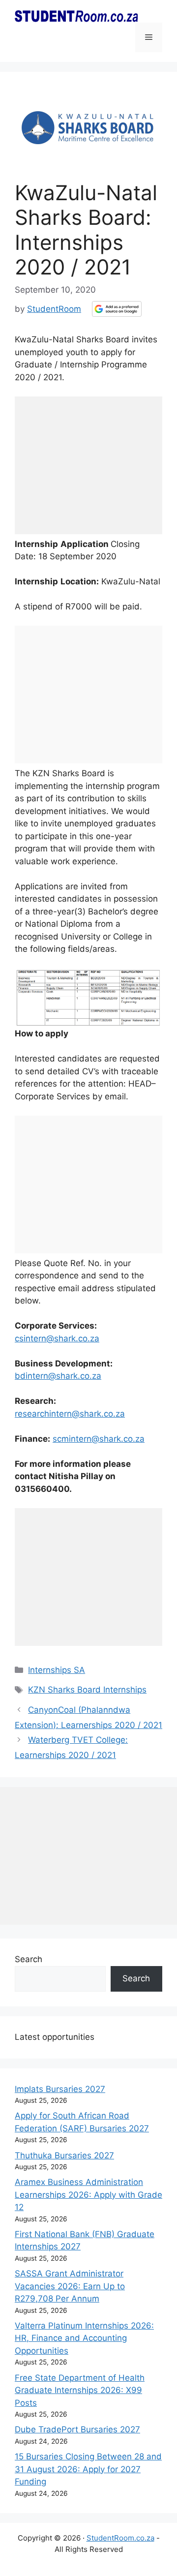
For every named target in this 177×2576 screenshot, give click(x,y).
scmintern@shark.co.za (99, 1439)
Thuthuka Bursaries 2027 (64, 2155)
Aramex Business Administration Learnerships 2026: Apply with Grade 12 (88, 2195)
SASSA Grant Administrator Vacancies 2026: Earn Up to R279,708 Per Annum (70, 2286)
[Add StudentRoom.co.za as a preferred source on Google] (117, 309)
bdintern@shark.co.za (58, 1376)
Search (29, 1959)
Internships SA (57, 1670)
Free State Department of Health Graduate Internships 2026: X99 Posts (80, 2390)
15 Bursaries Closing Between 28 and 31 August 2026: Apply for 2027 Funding (88, 2469)
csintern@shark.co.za (57, 1338)
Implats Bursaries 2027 (60, 2089)
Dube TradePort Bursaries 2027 (77, 2429)
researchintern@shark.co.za (70, 1414)
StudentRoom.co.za (120, 2538)
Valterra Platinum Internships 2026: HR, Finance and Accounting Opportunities (84, 2338)
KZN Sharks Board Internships (87, 1690)
